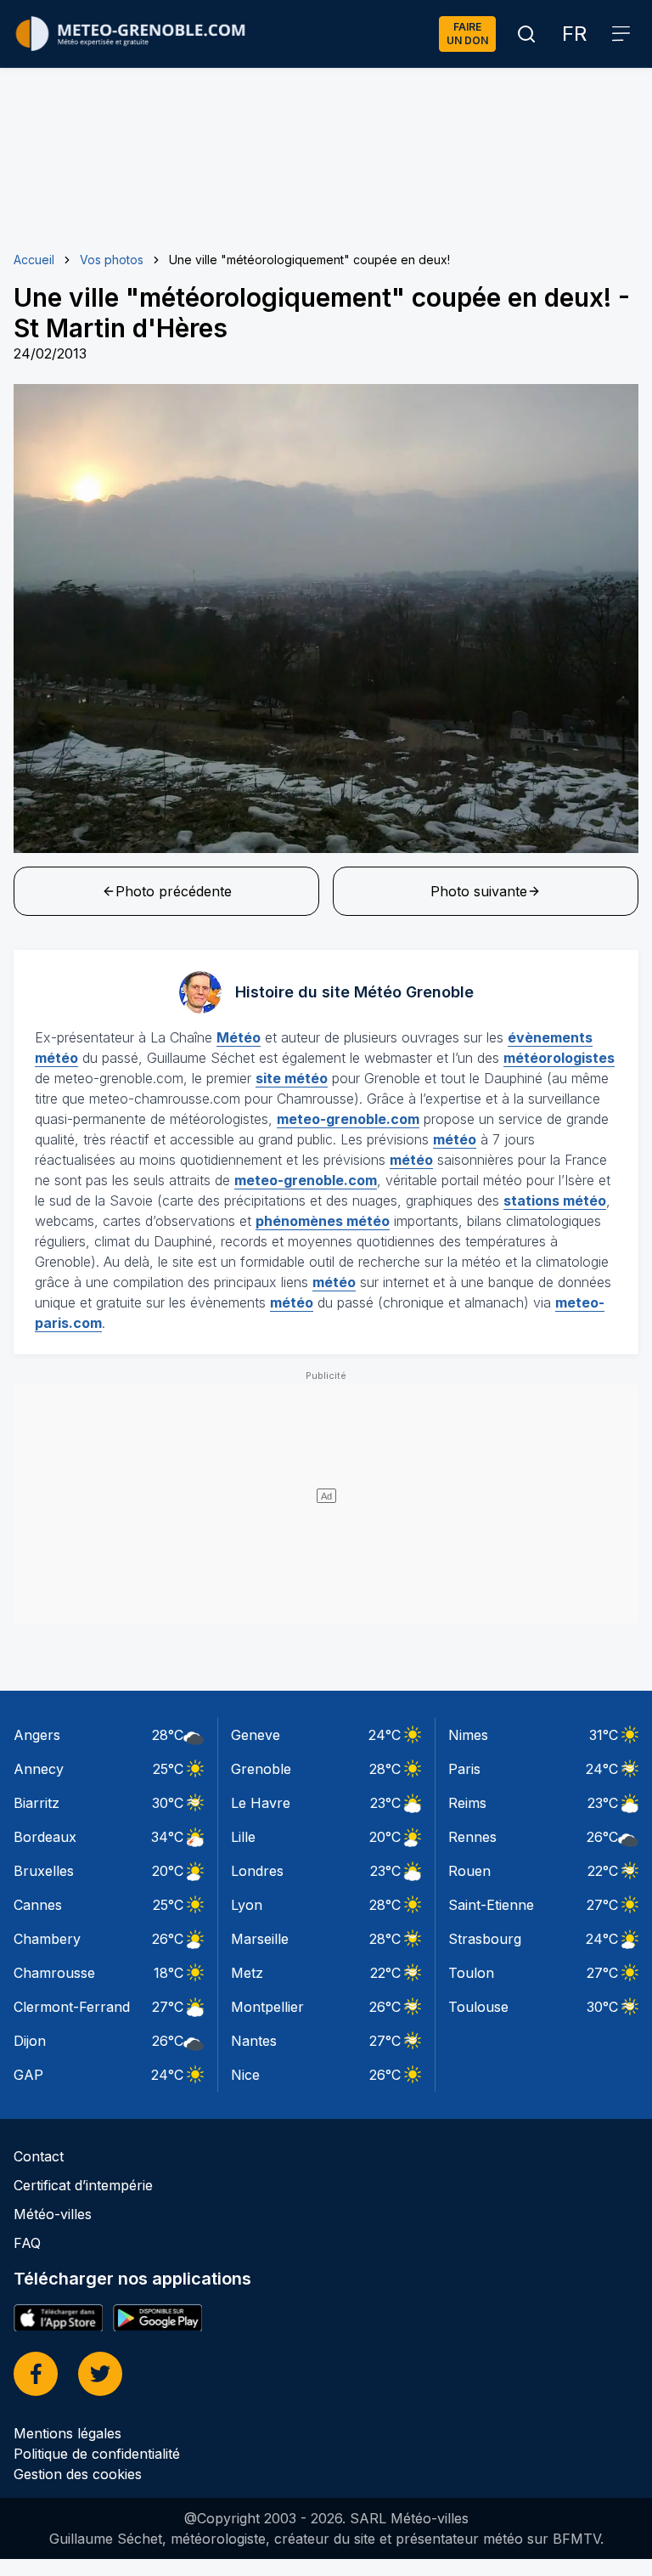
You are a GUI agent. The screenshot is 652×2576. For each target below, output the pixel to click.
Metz (247, 1973)
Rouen (469, 1871)
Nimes (468, 1735)
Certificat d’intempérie (83, 2185)
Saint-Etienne (491, 1905)
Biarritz (37, 1803)
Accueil (34, 260)
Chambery (47, 1939)
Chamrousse (54, 1973)
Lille (243, 1837)
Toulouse (478, 2007)
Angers (37, 1735)
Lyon (247, 1905)
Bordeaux (45, 1837)
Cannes (38, 1905)
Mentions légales (67, 2433)
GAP (28, 2075)
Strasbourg (485, 1939)
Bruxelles (44, 1871)
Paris (464, 1769)
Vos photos (112, 260)
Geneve (256, 1735)
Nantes (254, 2041)
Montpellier (267, 2007)
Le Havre (261, 1803)
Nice (245, 2075)
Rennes (472, 1837)
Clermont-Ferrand (72, 2007)
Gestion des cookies (78, 2474)
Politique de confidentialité (97, 2454)
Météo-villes (53, 2214)
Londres (257, 1871)
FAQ (27, 2243)
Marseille (260, 1939)
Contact (39, 2156)
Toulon (471, 1973)
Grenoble (261, 1769)
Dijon (30, 2041)
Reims (467, 1803)
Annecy (39, 1769)
